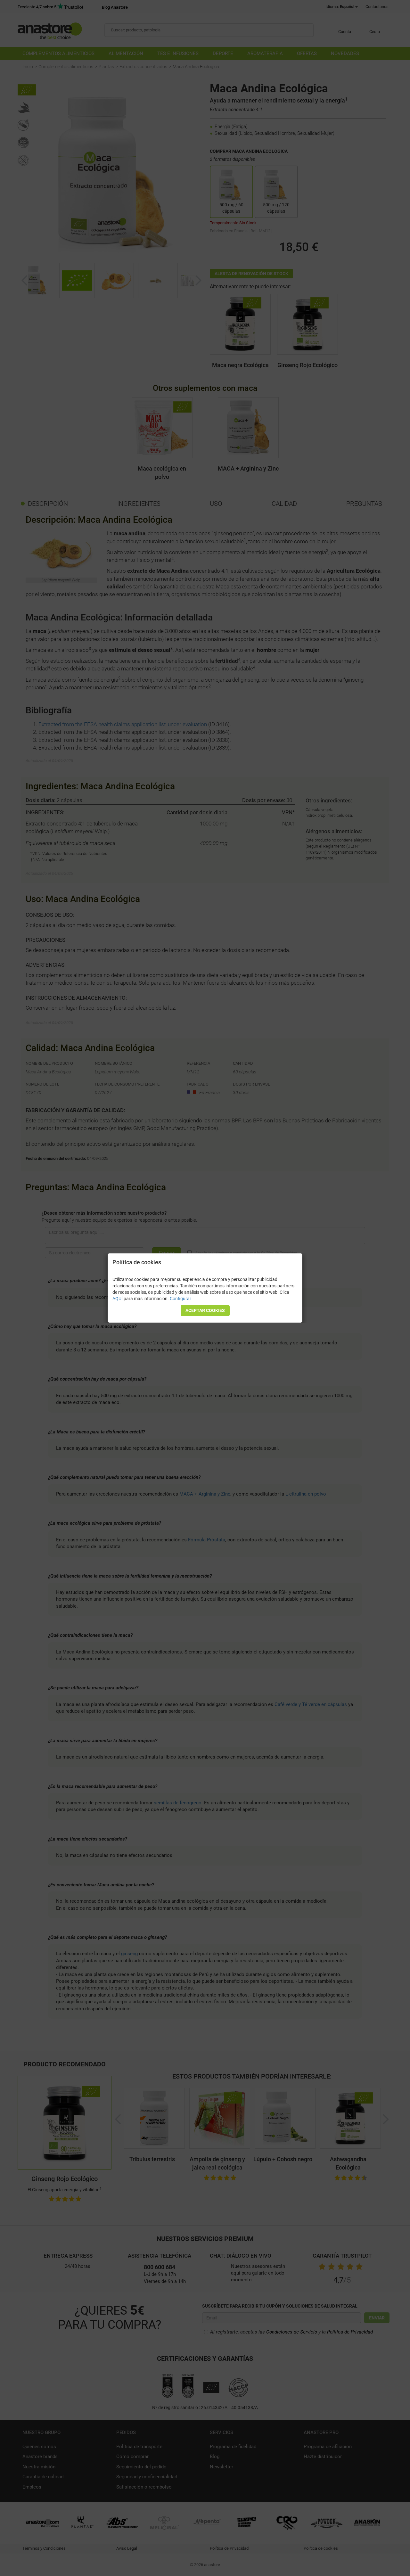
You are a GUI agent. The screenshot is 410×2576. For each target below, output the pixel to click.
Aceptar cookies (205, 1310)
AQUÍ (118, 1299)
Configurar (180, 1299)
